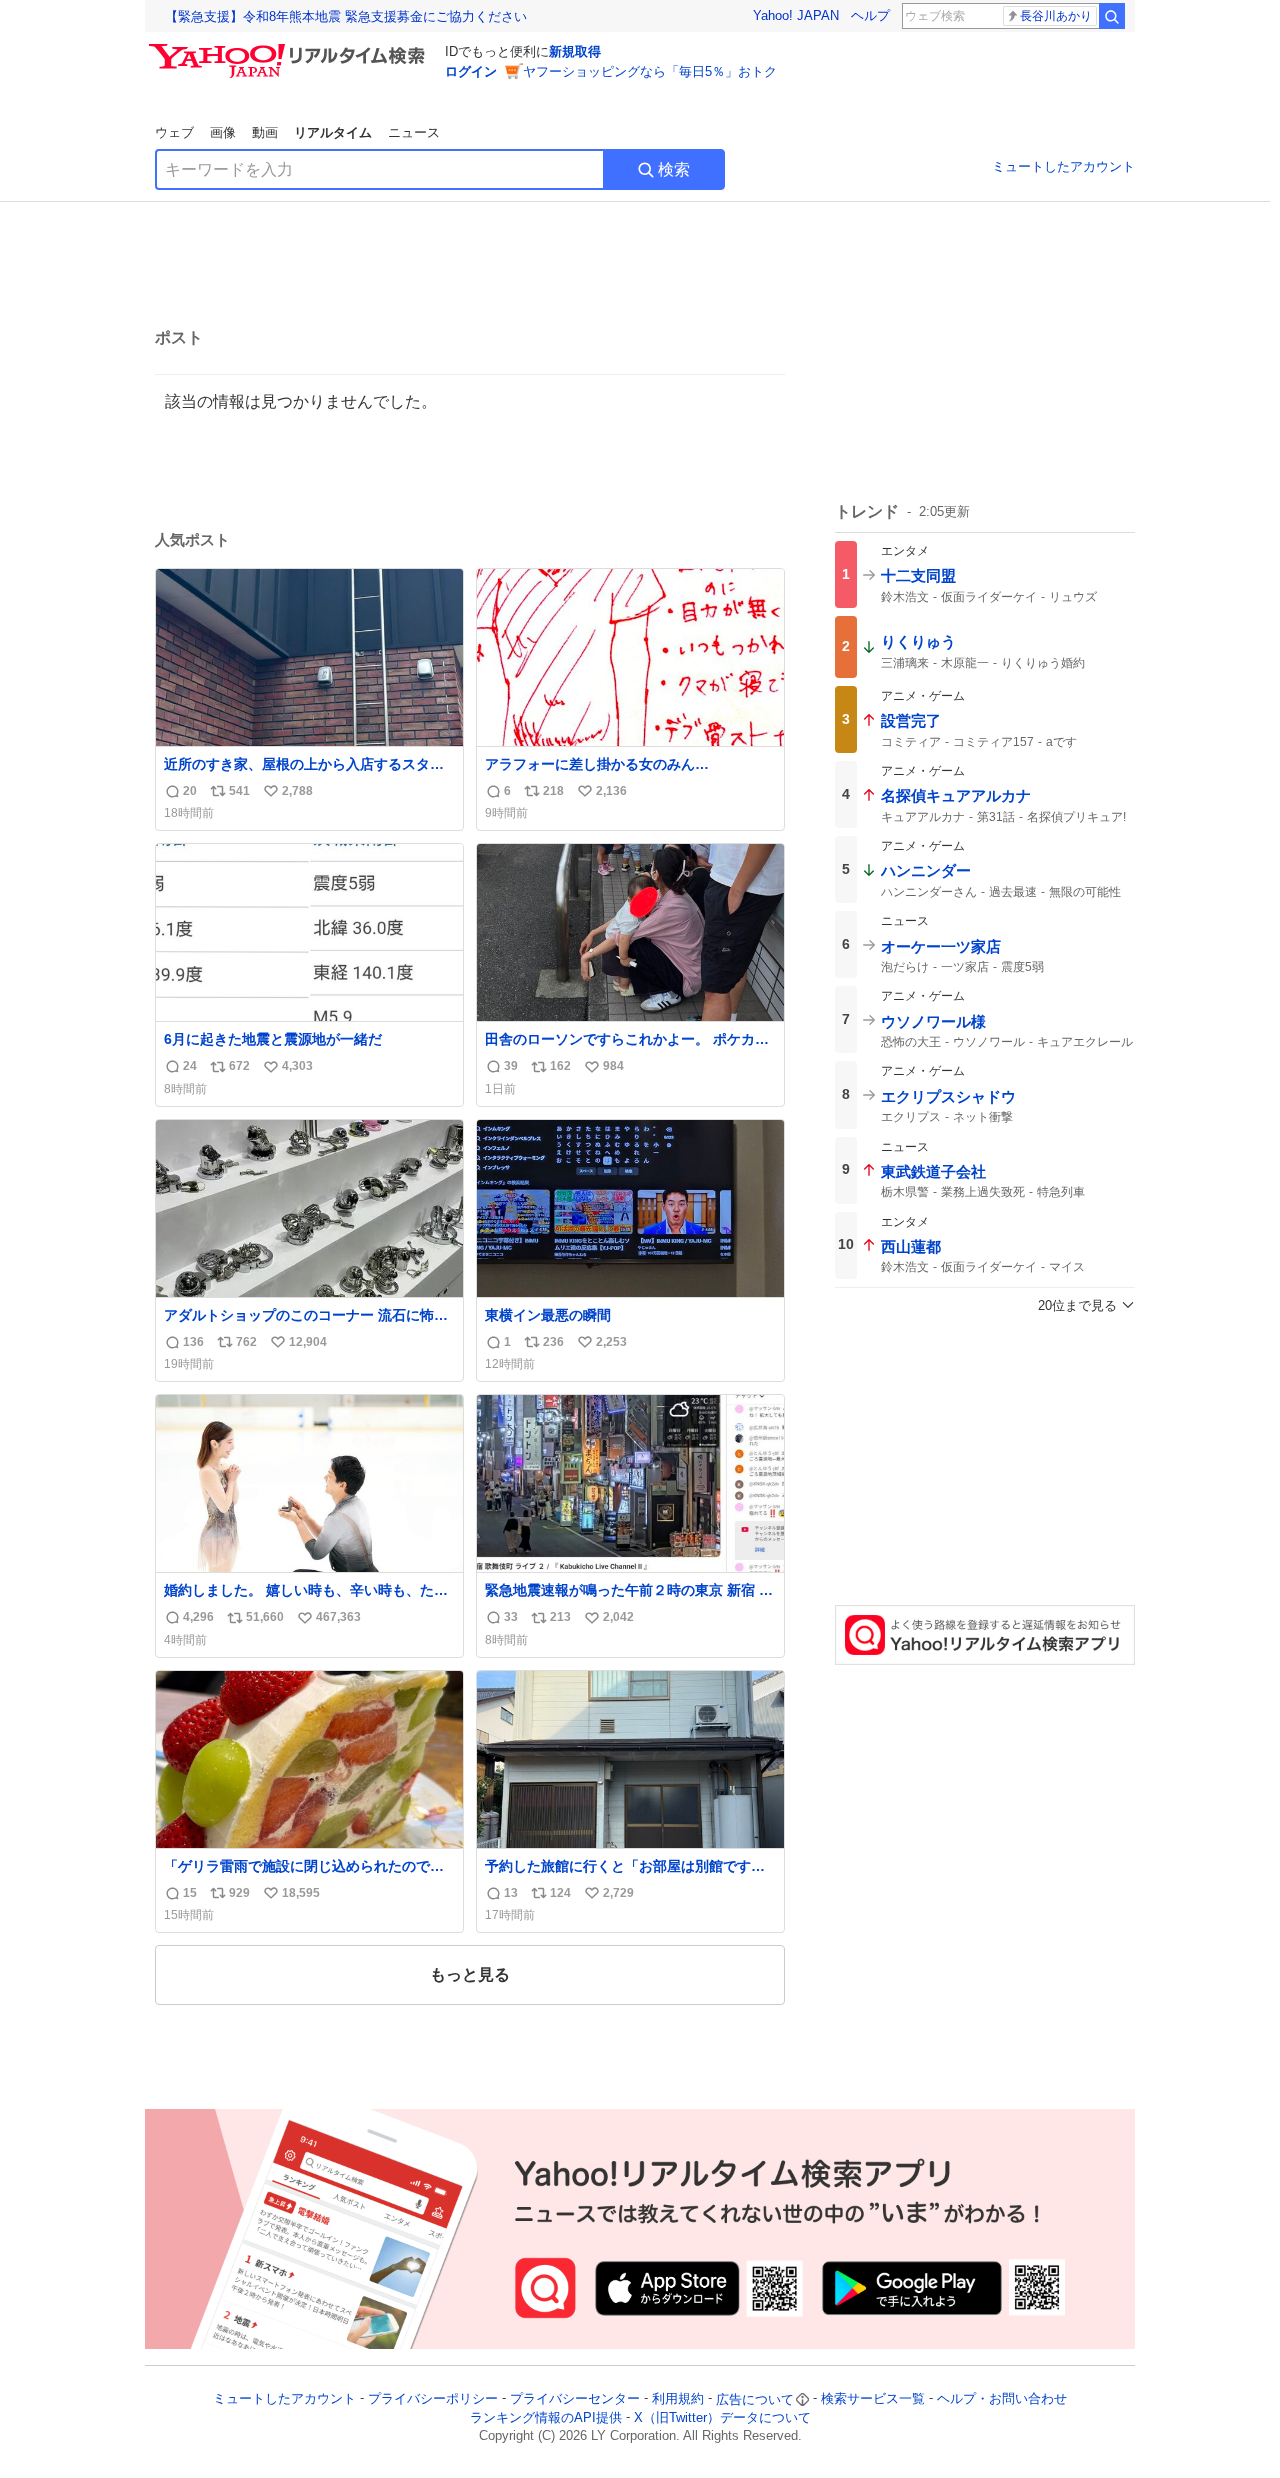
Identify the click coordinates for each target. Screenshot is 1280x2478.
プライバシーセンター (575, 2399)
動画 (265, 132)
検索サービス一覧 (873, 2399)
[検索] (1112, 16)
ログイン (471, 71)
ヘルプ (870, 15)
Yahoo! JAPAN (796, 15)
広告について (755, 2399)
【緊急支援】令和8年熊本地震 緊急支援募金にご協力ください (346, 16)
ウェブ (174, 132)
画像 (223, 132)
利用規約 (678, 2399)
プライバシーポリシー (433, 2399)
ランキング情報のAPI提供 (546, 2417)
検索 (674, 169)
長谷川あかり (1056, 16)
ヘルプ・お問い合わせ (1002, 2399)
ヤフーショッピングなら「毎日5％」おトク (650, 71)
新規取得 (575, 51)
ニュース (414, 132)
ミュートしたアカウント (1063, 166)
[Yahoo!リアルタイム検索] (290, 49)
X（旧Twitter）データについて (722, 2417)
